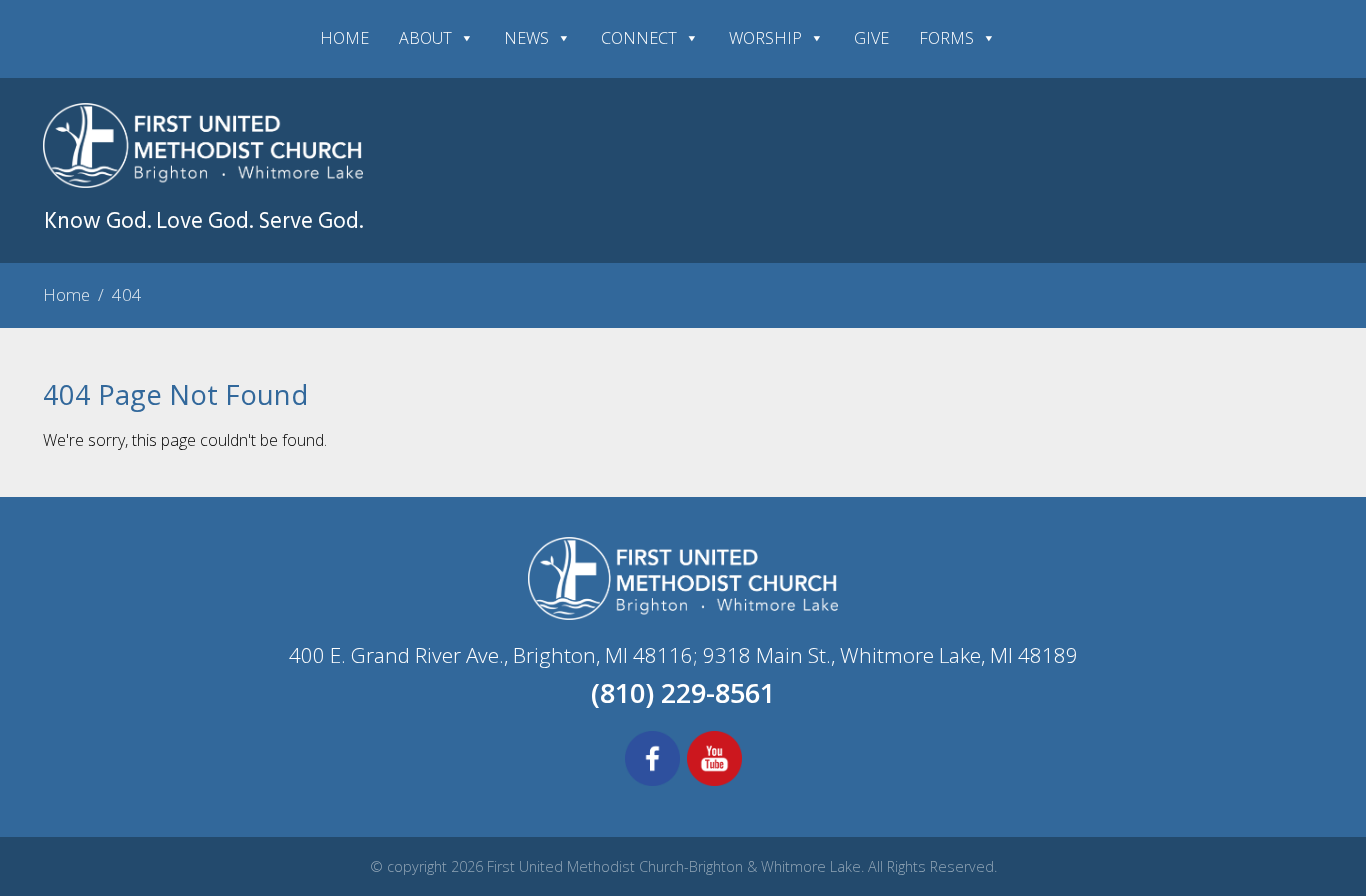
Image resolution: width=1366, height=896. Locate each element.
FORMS (946, 38)
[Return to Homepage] (203, 182)
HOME (344, 38)
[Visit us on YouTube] (714, 783)
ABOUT (425, 38)
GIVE (871, 38)
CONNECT (639, 38)
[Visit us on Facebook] (652, 783)
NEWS (526, 38)
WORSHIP (765, 38)
